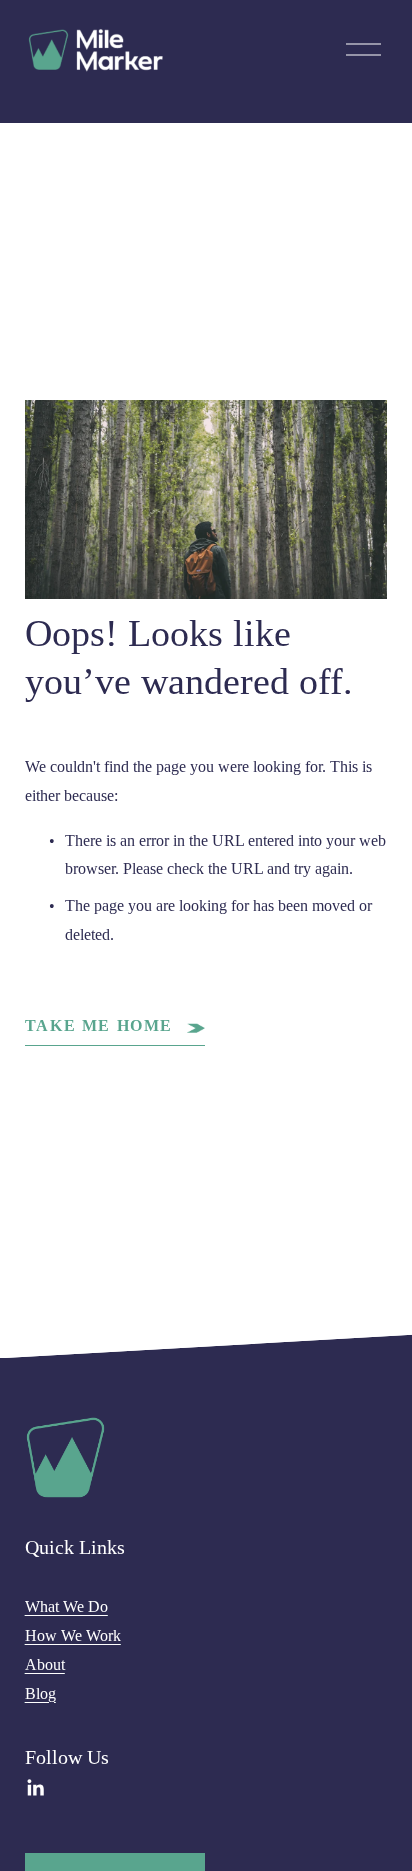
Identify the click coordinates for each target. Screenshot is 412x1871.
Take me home (102, 1025)
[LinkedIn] (35, 1788)
